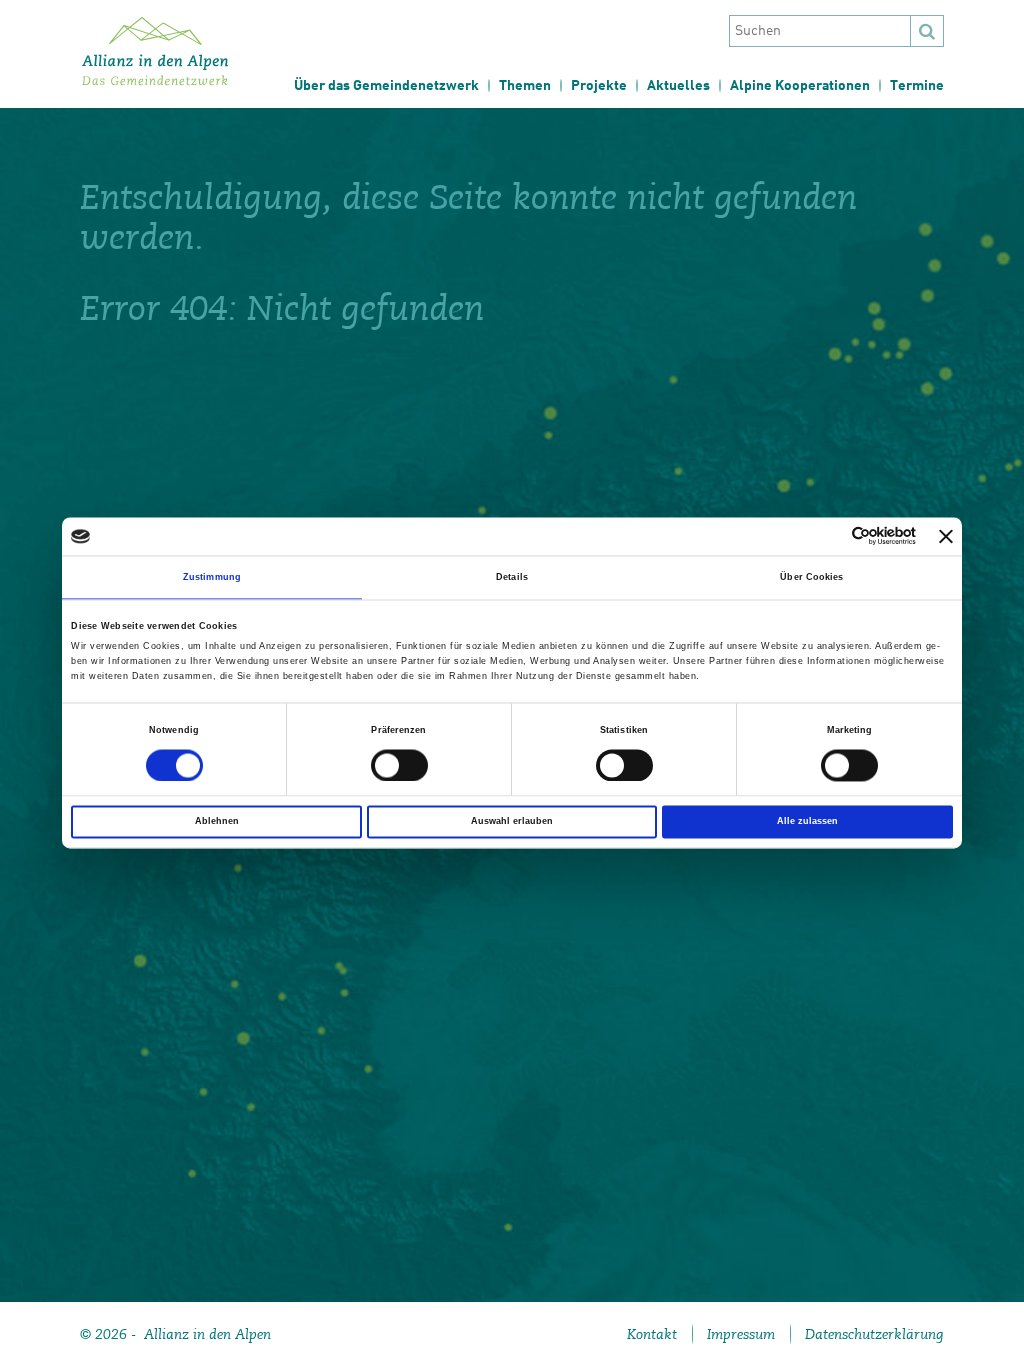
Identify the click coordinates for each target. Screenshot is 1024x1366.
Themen (525, 86)
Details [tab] (512, 577)
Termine (917, 86)
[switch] (399, 765)
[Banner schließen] (946, 536)
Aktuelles (678, 86)
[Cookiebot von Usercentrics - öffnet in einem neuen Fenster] (828, 536)
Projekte (599, 86)
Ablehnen (217, 822)
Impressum (741, 1334)
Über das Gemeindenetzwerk (386, 86)
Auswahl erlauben (512, 822)
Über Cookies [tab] (811, 577)
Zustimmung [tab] (212, 577)
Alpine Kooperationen (800, 86)
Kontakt (652, 1334)
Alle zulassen (807, 822)
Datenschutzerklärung (874, 1334)
